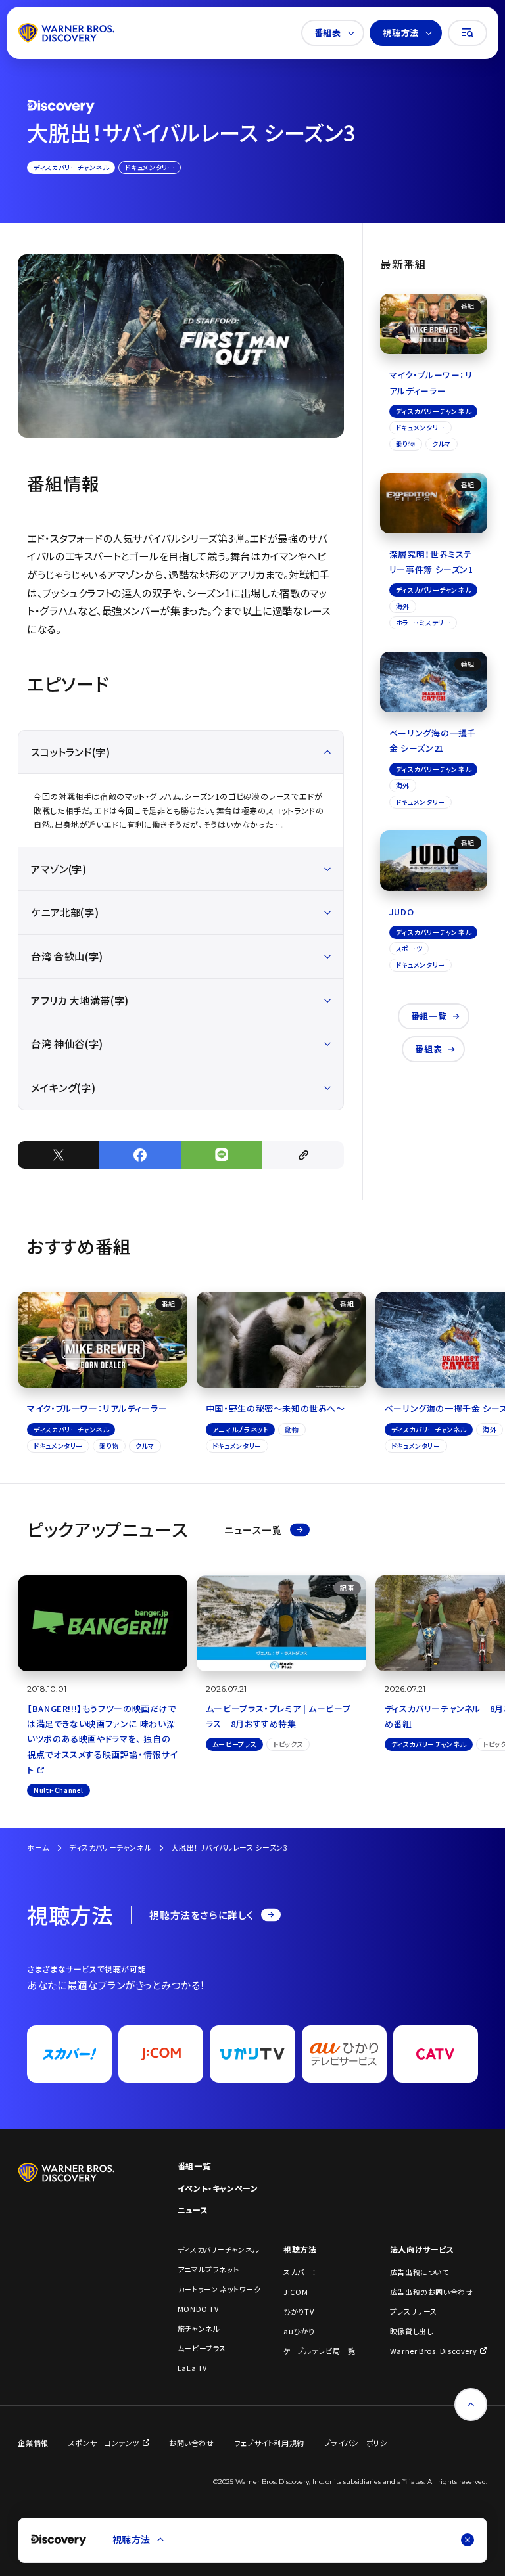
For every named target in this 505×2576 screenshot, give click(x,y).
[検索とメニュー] (468, 33)
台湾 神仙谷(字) (67, 1043)
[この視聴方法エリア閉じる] (468, 2540)
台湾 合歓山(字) (67, 956)
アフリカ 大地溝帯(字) (80, 1000)
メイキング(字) (63, 1087)
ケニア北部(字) (65, 912)
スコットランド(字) (70, 752)
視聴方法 (400, 33)
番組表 (328, 33)
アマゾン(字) (59, 869)
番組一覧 (429, 1016)
